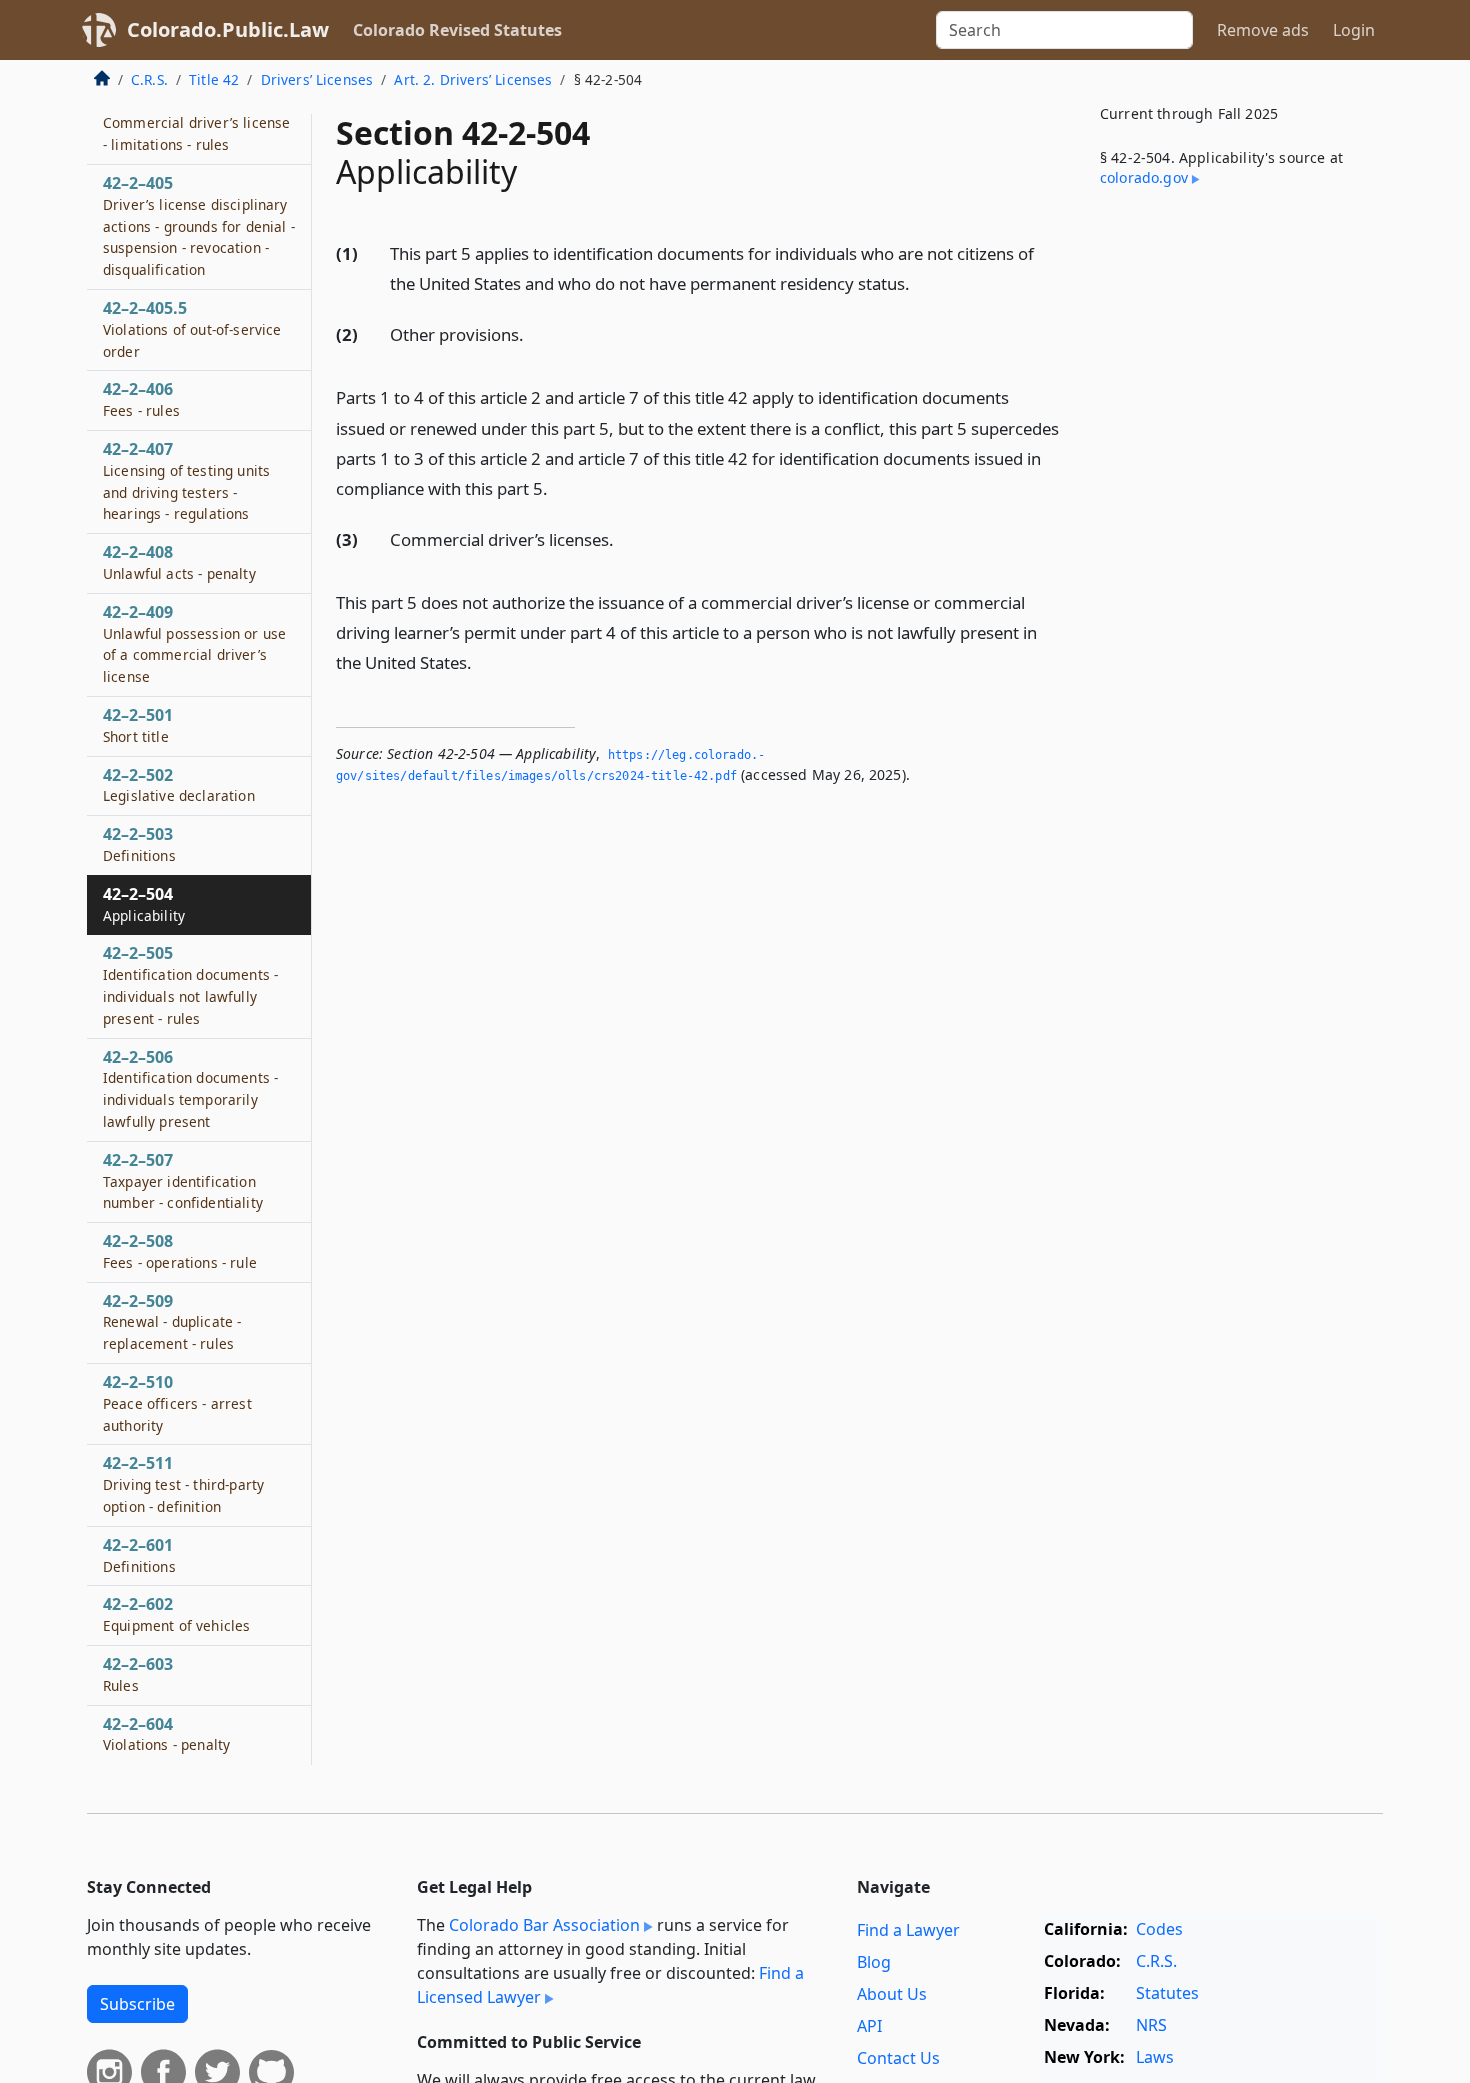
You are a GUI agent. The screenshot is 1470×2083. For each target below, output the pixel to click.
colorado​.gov (1144, 177)
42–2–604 (166, 1734)
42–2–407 (186, 480)
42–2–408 (179, 562)
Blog (874, 1962)
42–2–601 (139, 1555)
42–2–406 (141, 399)
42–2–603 (138, 1674)
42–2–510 (177, 1403)
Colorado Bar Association (544, 1925)
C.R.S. (149, 79)
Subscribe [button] (137, 2004)
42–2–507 (183, 1181)
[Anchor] (921, 282)
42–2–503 (139, 844)
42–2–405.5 (192, 329)
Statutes (1167, 1993)
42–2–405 (199, 225)
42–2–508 (180, 1251)
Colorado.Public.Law (228, 29)
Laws (1155, 2057)
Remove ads (1263, 30)
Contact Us (898, 2058)
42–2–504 (144, 904)
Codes (1159, 1929)
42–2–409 (194, 643)
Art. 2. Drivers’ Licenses (473, 79)
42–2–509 (172, 1322)
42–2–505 (190, 984)
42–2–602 (176, 1614)
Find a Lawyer (908, 1930)
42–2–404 (196, 123)
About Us (892, 1994)
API (869, 2026)
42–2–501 (138, 725)
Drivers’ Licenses (317, 79)
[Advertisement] (1233, 534)
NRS (1151, 2025)
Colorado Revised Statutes (457, 30)
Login (1354, 30)
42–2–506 (190, 1088)
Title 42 (214, 79)
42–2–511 (183, 1484)
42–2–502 (179, 785)
